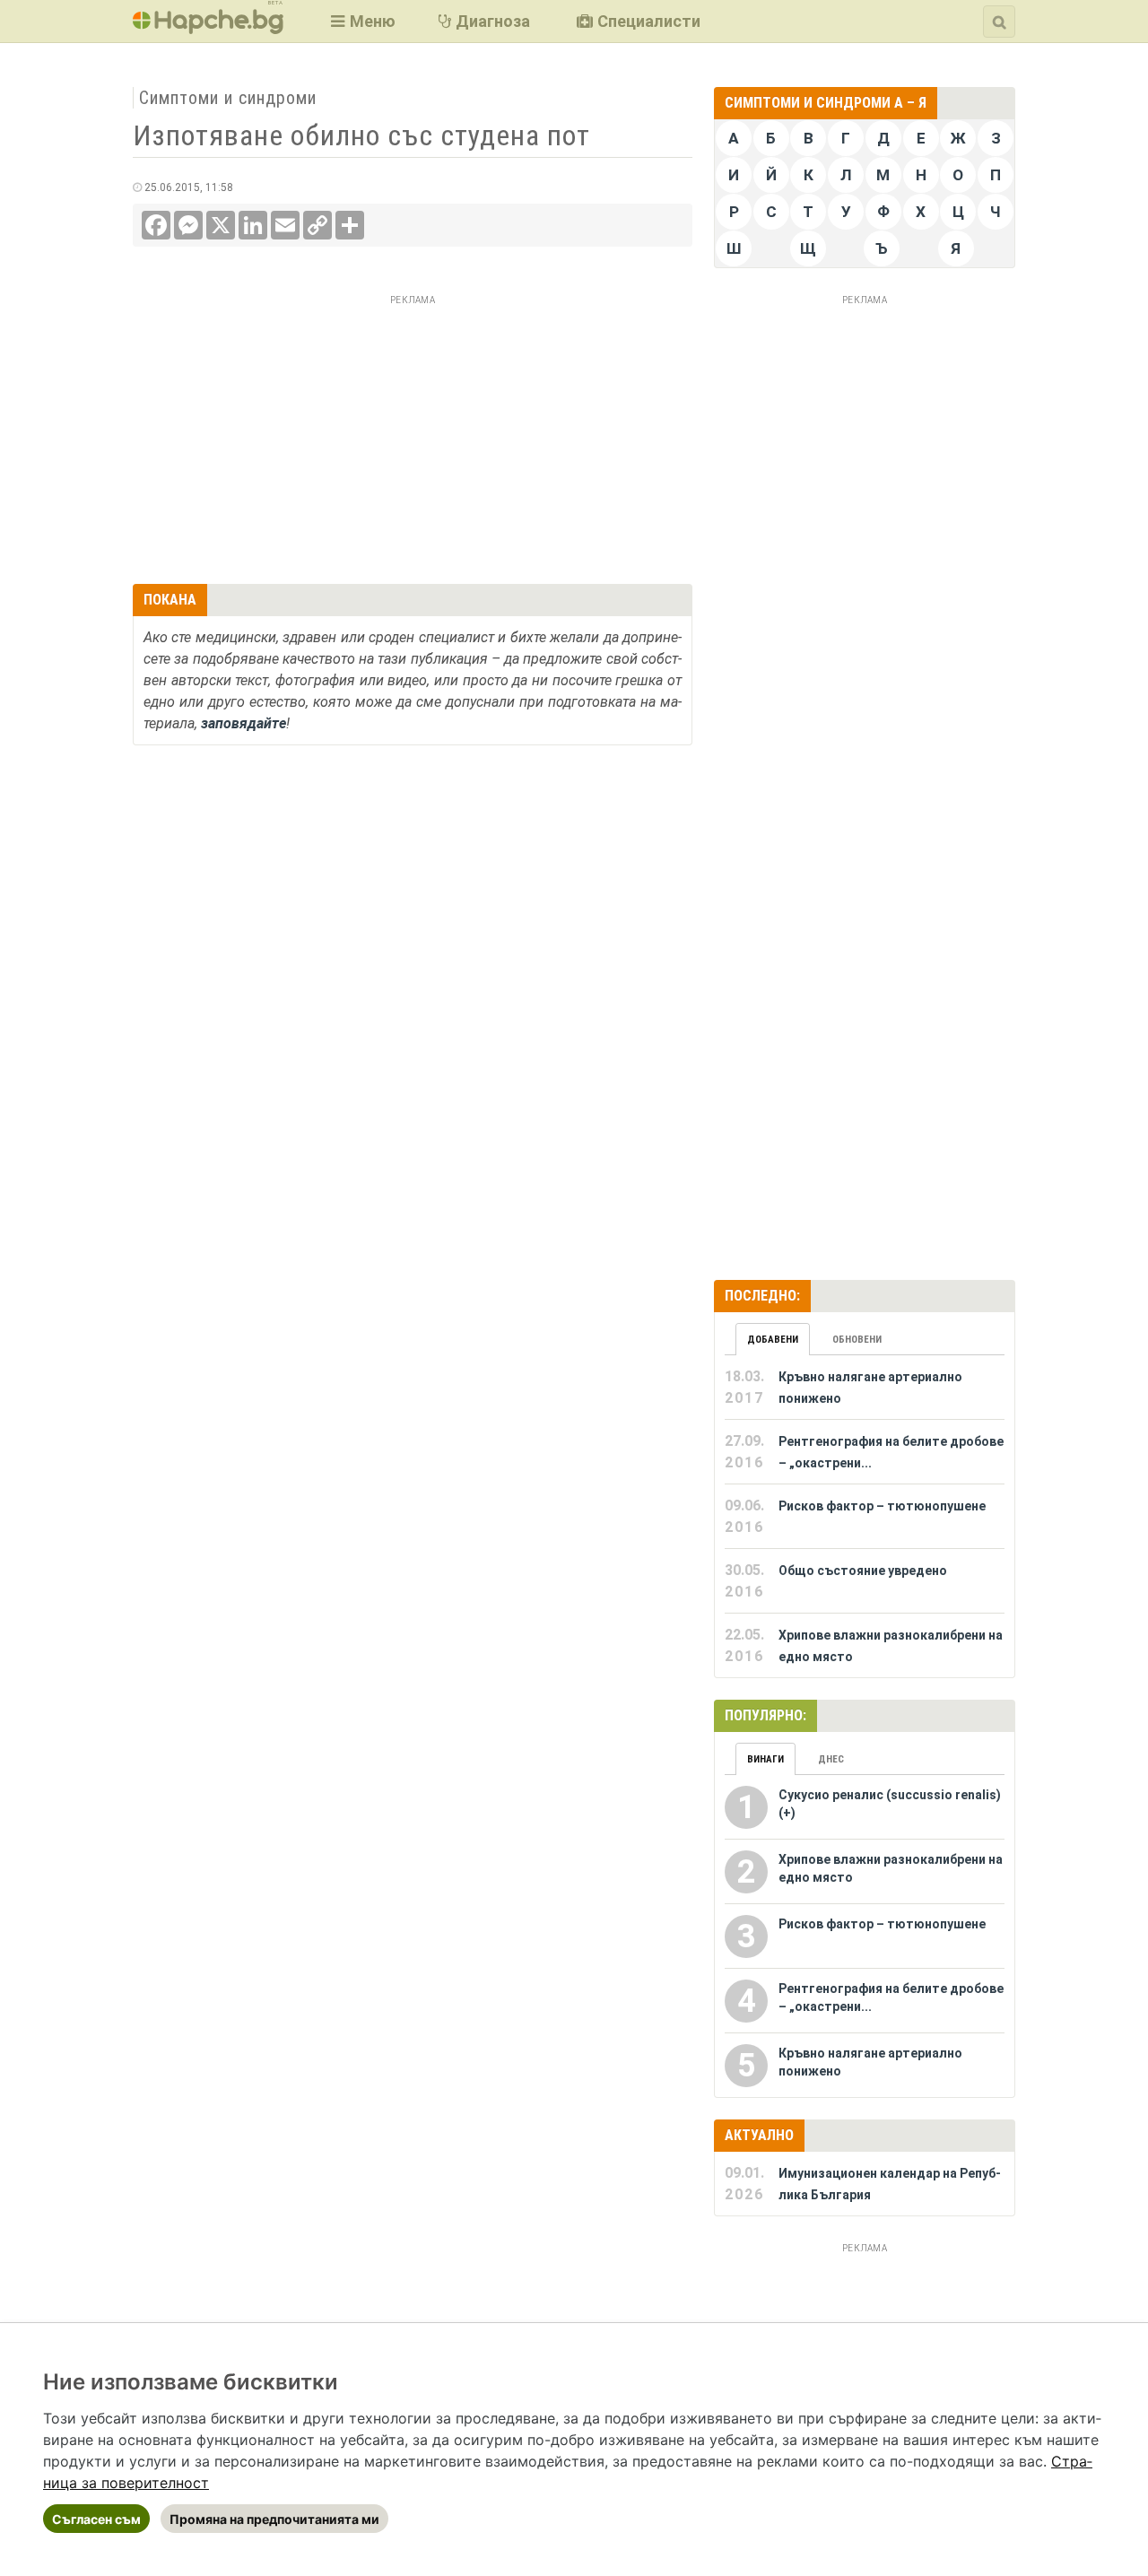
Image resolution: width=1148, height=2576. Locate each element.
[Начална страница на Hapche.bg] (208, 28)
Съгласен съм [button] (96, 2519)
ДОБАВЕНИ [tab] (773, 1340)
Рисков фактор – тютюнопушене (882, 1506)
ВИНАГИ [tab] (765, 1759)
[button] (361, 21)
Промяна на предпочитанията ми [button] (274, 2519)
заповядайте (244, 723)
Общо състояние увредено (863, 1571)
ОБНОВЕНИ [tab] (857, 1340)
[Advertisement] (413, 437)
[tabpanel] (865, 1517)
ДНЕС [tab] (831, 1759)
